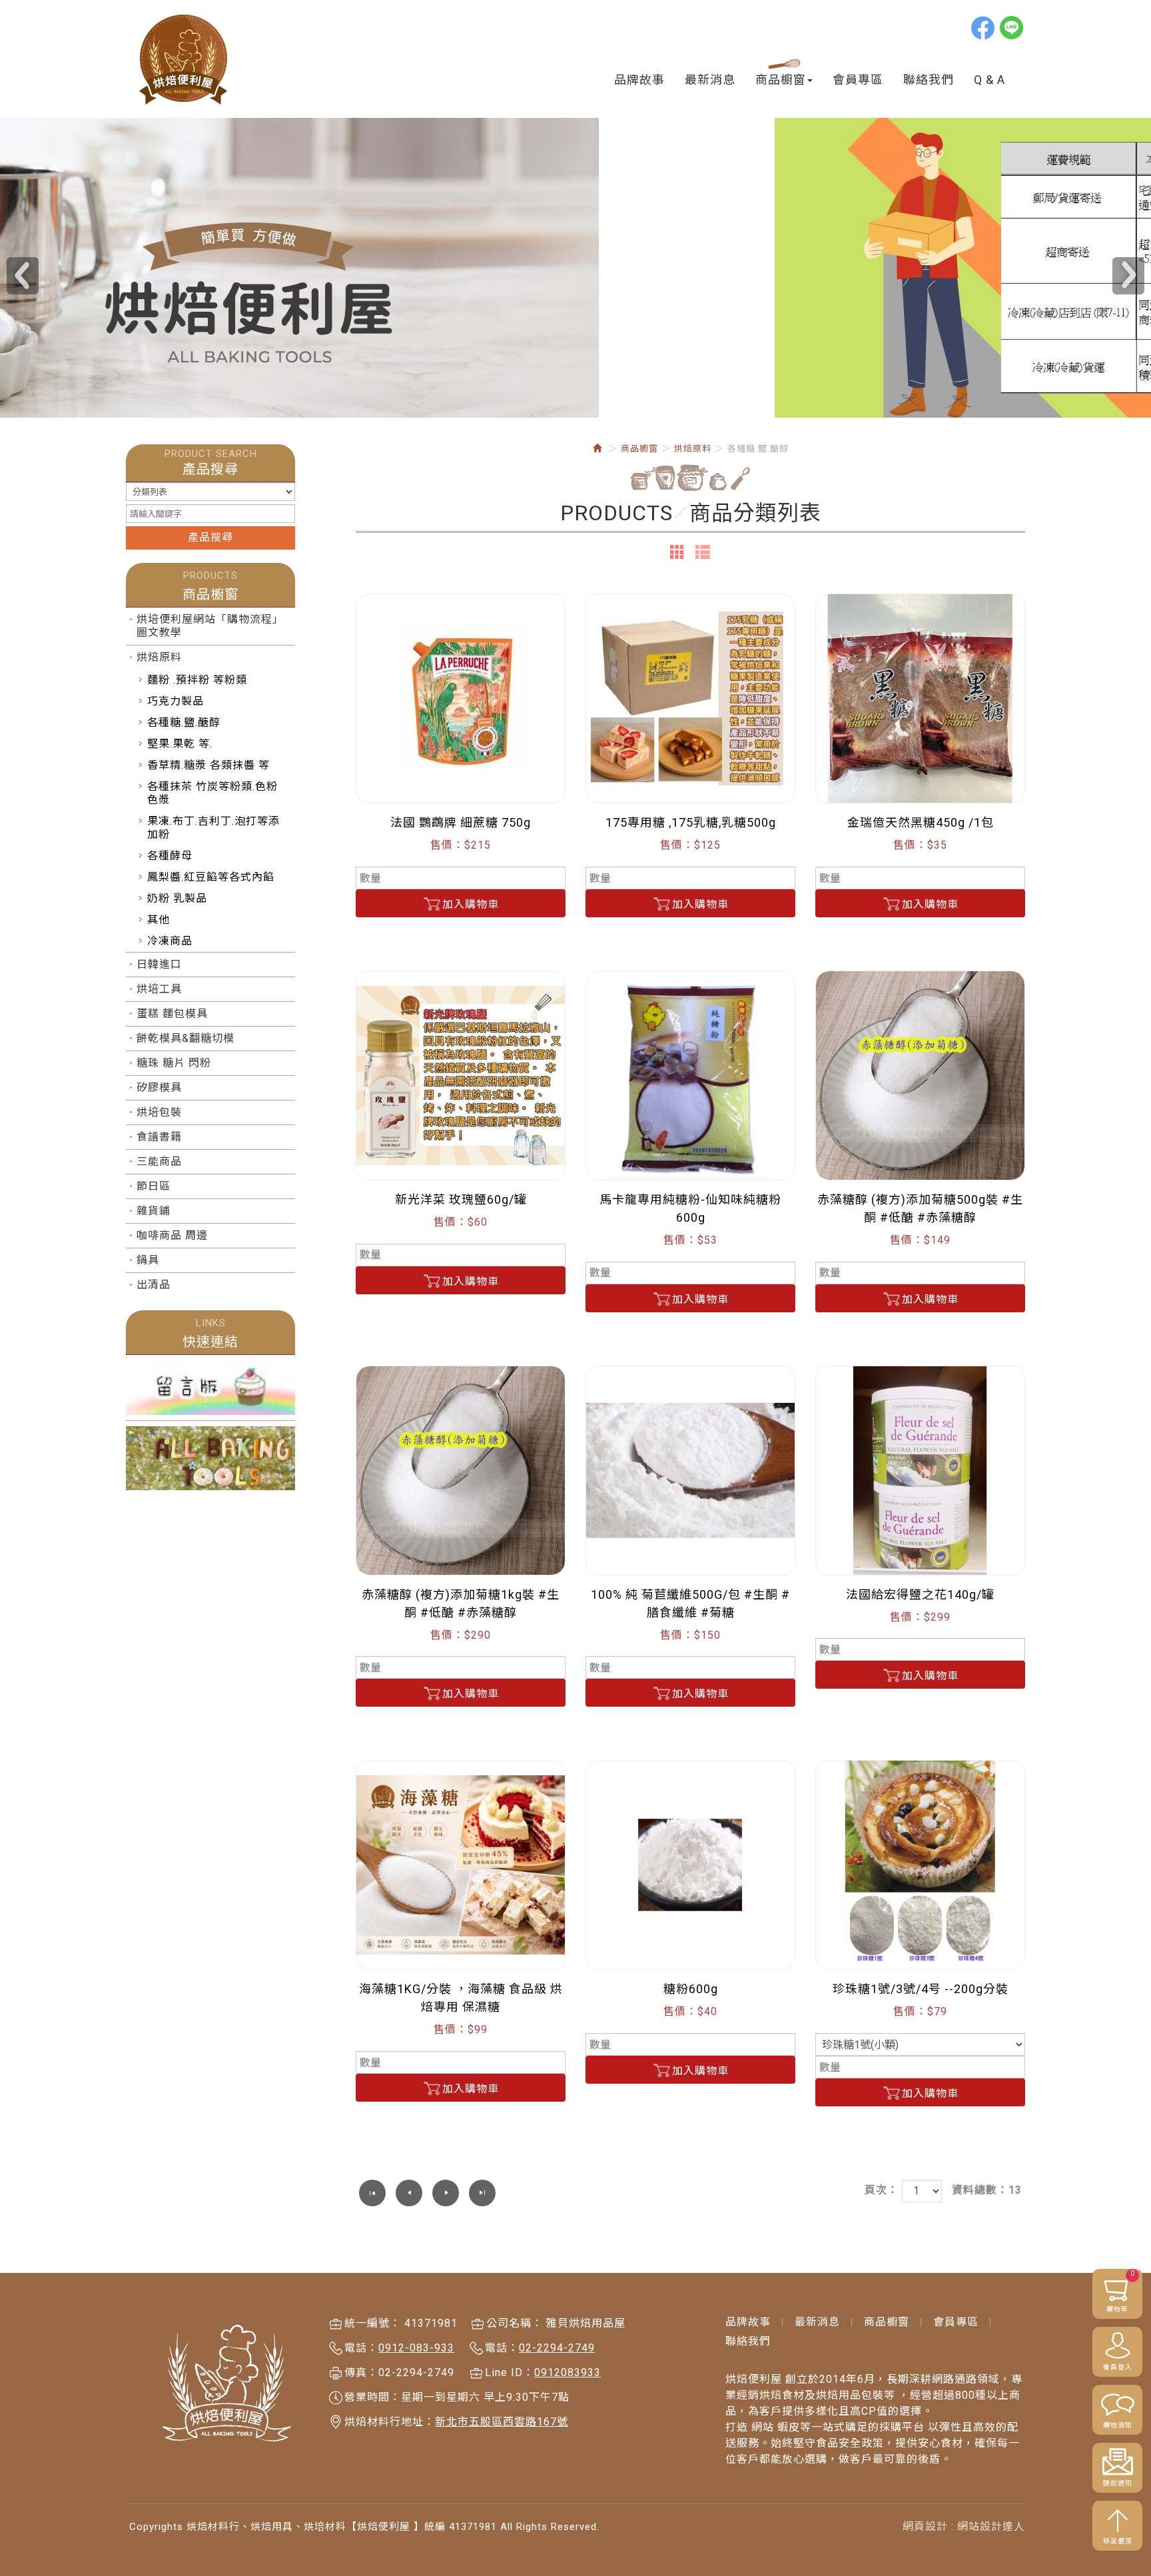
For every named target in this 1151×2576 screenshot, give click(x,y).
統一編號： (373, 2323)
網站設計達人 (991, 2526)
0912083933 (568, 2372)
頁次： (882, 2190)
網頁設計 (925, 2526)
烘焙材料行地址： (390, 2422)
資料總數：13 (987, 2190)
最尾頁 (482, 2193)
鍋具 (148, 1260)
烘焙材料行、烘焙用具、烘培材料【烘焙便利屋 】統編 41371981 (184, 60)
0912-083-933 (416, 2348)
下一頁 (446, 2193)
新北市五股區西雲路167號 (502, 2422)
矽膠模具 (159, 1087)
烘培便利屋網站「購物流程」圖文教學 (210, 626)
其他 (159, 920)
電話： (361, 2348)
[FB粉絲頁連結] (210, 1458)
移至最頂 (1118, 2541)
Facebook (984, 27)
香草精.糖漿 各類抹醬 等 (208, 765)
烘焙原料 (159, 657)
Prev (23, 276)
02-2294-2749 (557, 2348)
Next (1128, 276)
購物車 (1121, 2291)
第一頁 (372, 2193)
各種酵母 (170, 856)
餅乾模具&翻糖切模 (186, 1038)
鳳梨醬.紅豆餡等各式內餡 (211, 877)
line (1012, 27)
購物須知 (1118, 2425)
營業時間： (373, 2397)
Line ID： (510, 2372)
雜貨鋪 (154, 1211)
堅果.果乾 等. (180, 744)
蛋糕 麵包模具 (172, 1014)
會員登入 (1118, 2367)
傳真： (361, 2372)
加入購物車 (471, 904)
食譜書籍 (159, 1137)
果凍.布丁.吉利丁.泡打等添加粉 (213, 828)
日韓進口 (159, 964)
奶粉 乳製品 (177, 898)
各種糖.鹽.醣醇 (184, 722)
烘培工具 (159, 989)
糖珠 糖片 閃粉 (174, 1063)
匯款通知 (1118, 2483)
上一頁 (409, 2193)
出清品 (154, 1285)
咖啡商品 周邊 (172, 1235)
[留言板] (210, 1388)
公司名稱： (515, 2323)
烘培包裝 (159, 1112)
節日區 (154, 1186)
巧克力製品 (176, 701)
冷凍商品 (170, 941)
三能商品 (159, 1161)
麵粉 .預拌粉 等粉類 (197, 680)
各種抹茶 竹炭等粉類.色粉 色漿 (212, 793)
